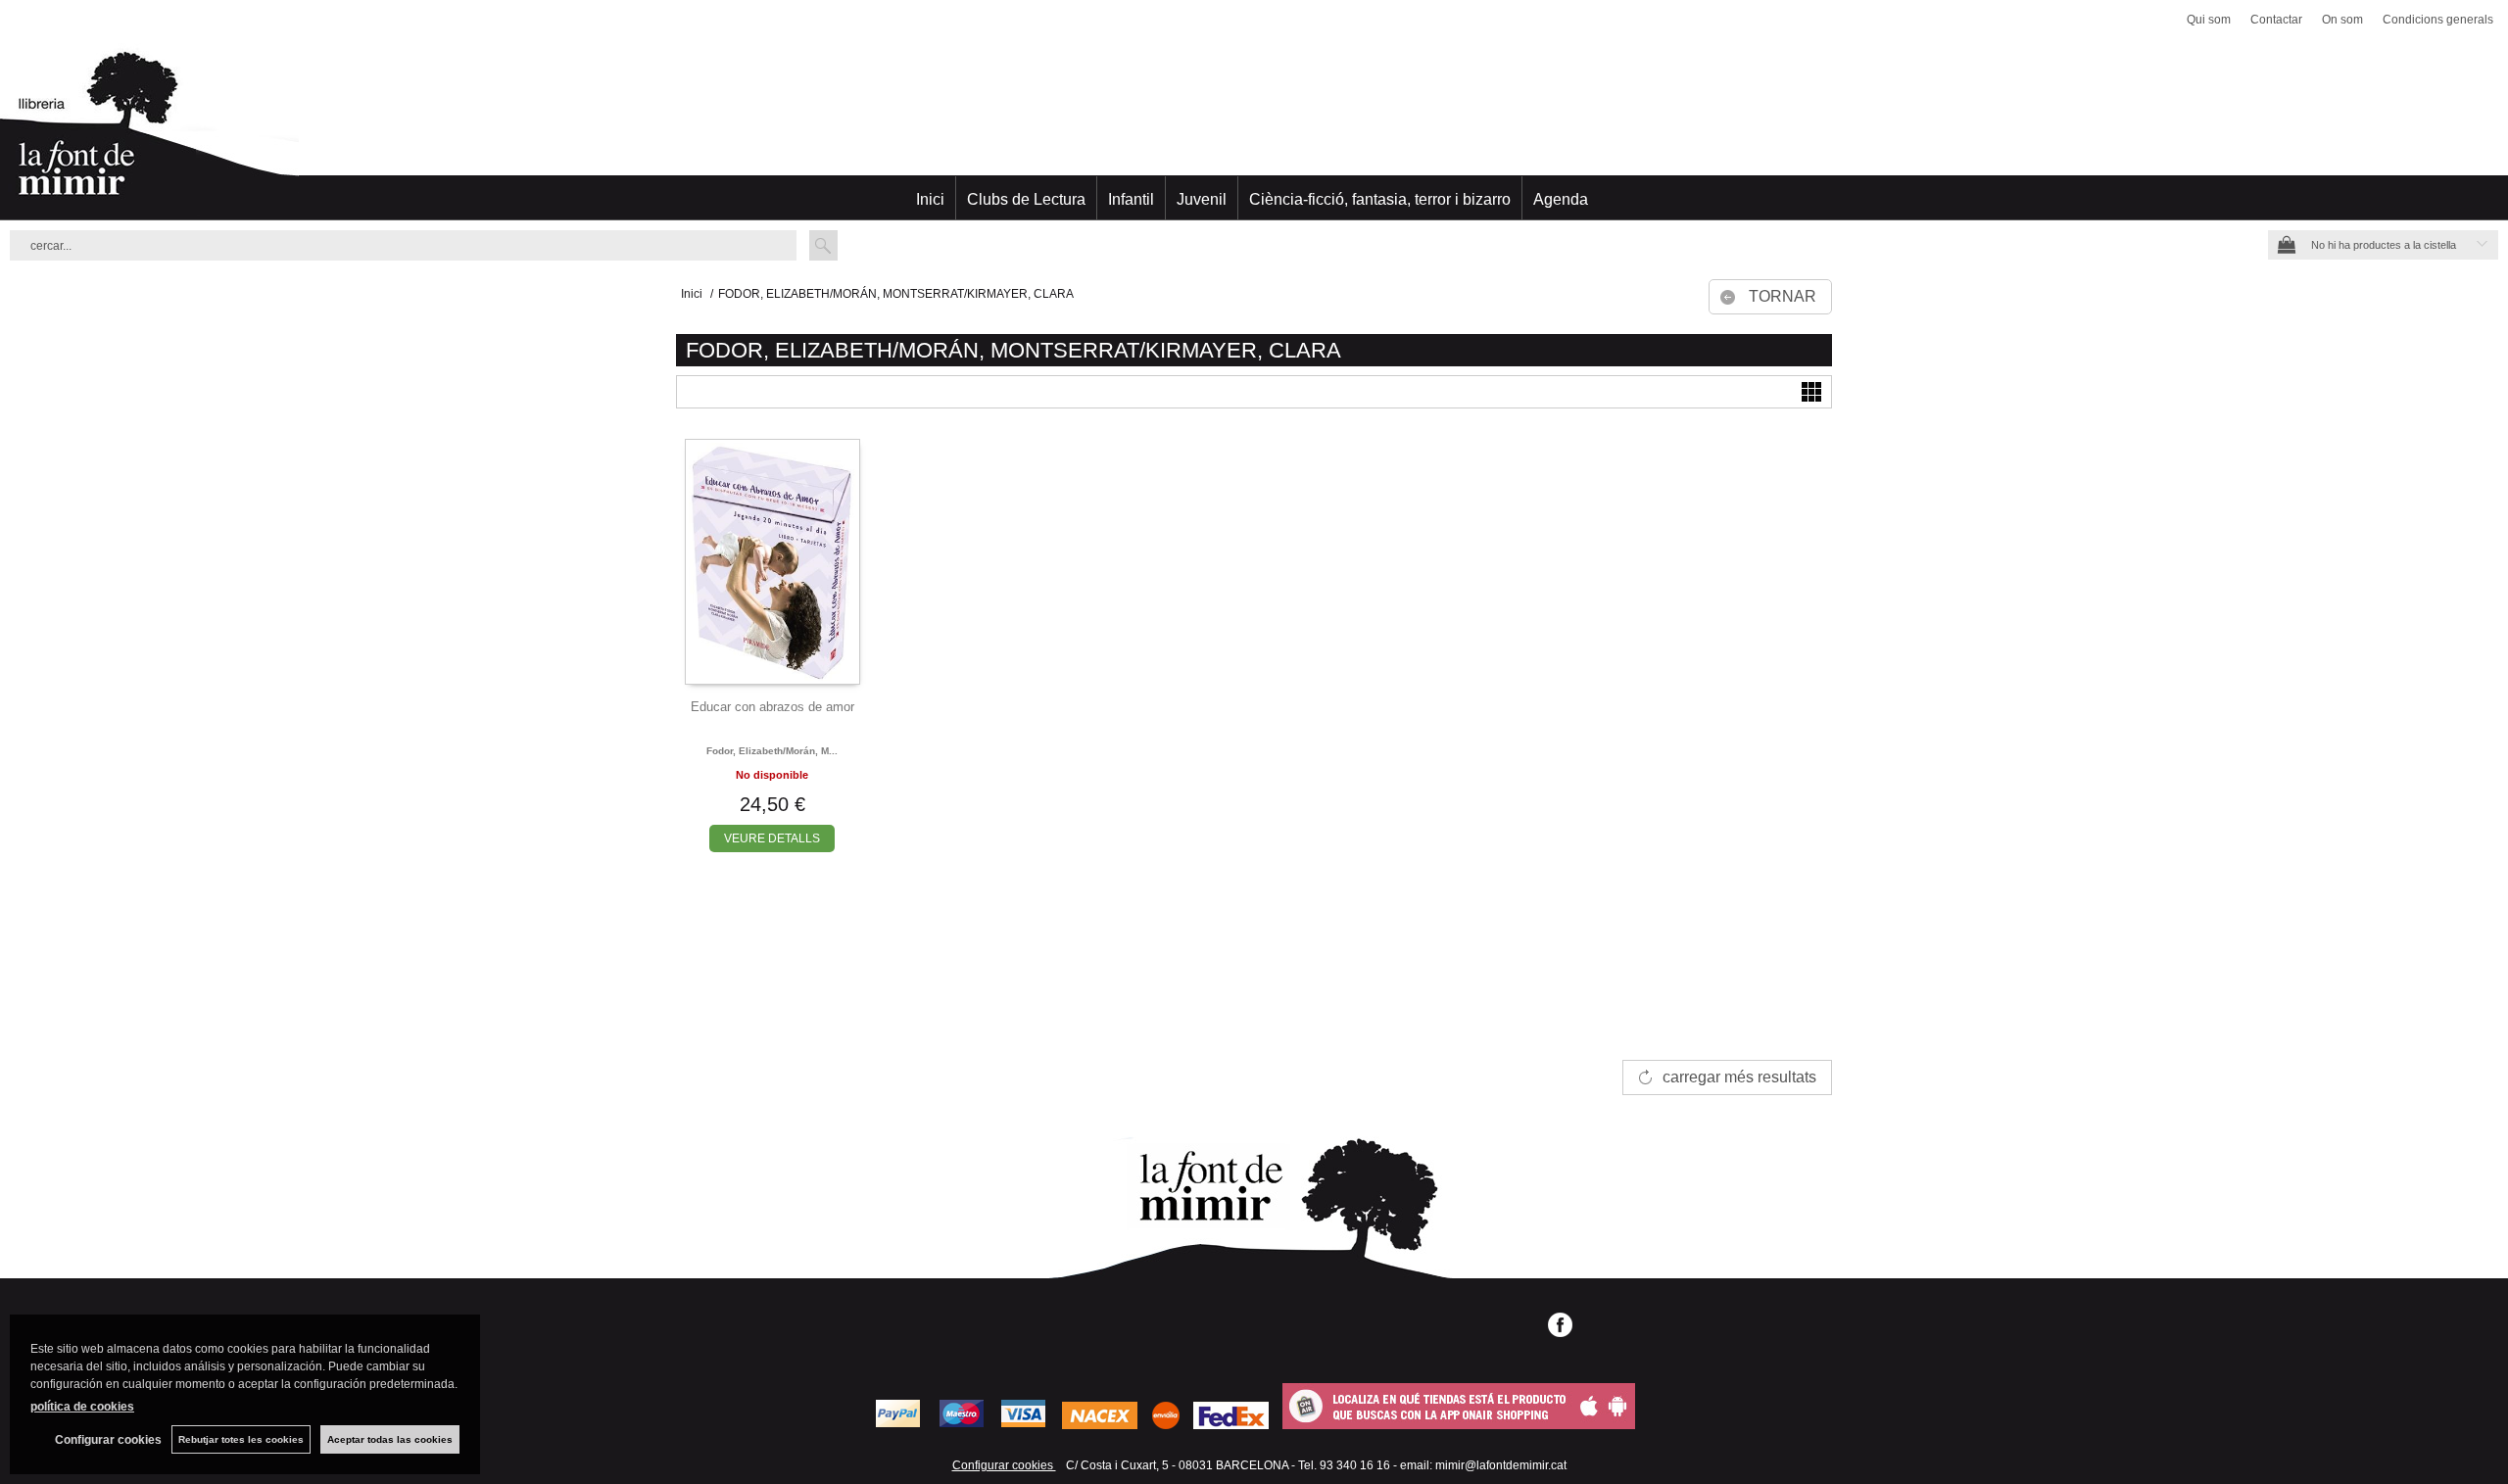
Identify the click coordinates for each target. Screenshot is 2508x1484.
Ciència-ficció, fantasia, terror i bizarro (1380, 199)
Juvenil (1202, 199)
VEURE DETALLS (772, 838)
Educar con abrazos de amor (772, 707)
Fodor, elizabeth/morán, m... (772, 751)
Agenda (1561, 199)
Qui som (2209, 20)
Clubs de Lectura (1026, 199)
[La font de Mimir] (1254, 132)
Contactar (2276, 20)
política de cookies (82, 1407)
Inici (930, 199)
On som (2342, 20)
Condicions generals (2438, 20)
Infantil (1131, 199)
